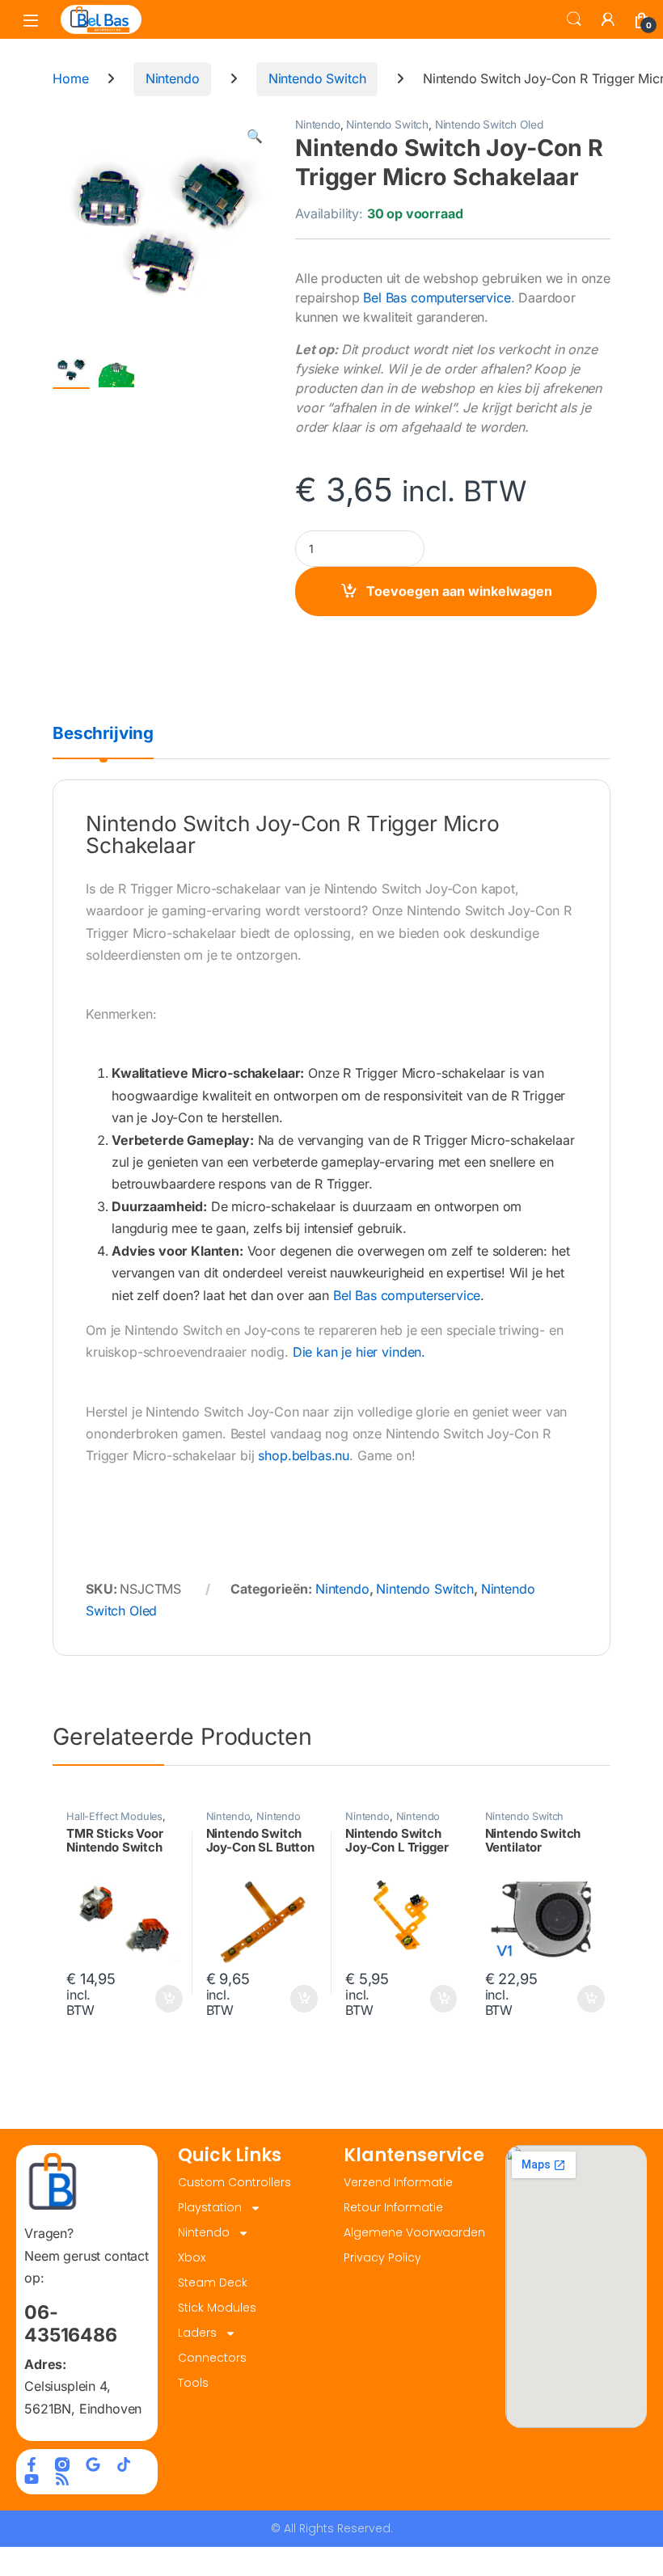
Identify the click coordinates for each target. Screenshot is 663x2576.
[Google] (93, 2464)
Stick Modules (217, 2308)
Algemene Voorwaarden (414, 2232)
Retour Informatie (393, 2207)
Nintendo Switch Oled (489, 125)
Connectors (212, 2358)
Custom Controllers (234, 2182)
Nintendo (173, 78)
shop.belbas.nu (304, 1455)
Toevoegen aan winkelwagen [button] (149, 1999)
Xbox (192, 2257)
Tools (193, 2383)
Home (70, 78)
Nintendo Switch (317, 78)
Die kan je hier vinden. (359, 1352)
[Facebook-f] (32, 2464)
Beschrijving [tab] (103, 734)
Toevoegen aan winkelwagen (459, 591)
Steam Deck (213, 2283)
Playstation (210, 2207)
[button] (255, 136)
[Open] (31, 20)
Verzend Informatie (398, 2182)
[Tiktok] (124, 2464)
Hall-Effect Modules (114, 1816)
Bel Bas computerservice (437, 298)
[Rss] (62, 2479)
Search (574, 19)
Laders (197, 2333)
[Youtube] (32, 2479)
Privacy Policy (382, 2257)
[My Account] (608, 19)
